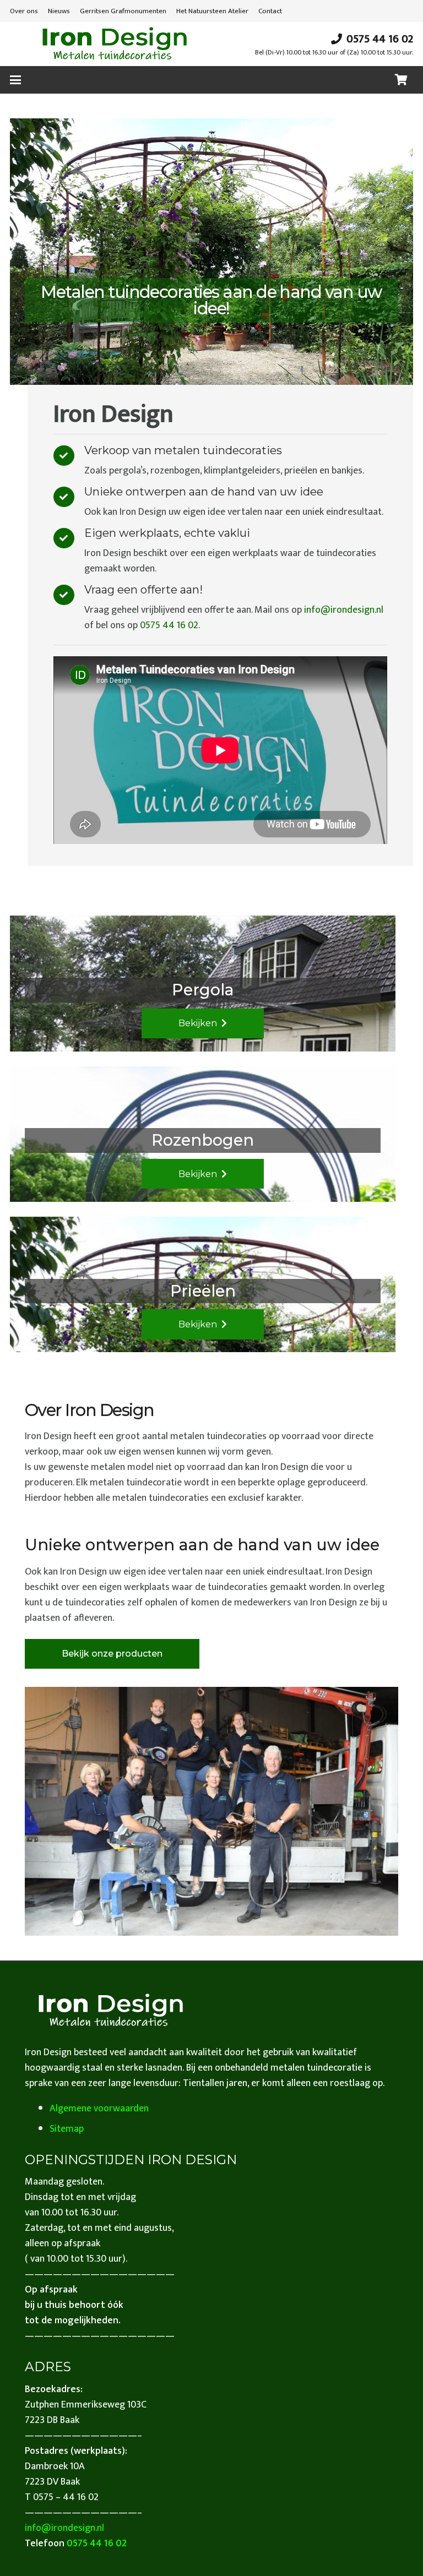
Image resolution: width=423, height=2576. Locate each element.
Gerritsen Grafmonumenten (123, 11)
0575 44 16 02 (97, 2544)
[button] (16, 80)
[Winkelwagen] (401, 80)
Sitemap (67, 2129)
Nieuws (59, 11)
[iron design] (114, 44)
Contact (270, 11)
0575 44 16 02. (170, 625)
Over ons (24, 11)
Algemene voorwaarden (99, 2109)
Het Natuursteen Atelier (212, 11)
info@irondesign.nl (344, 610)
